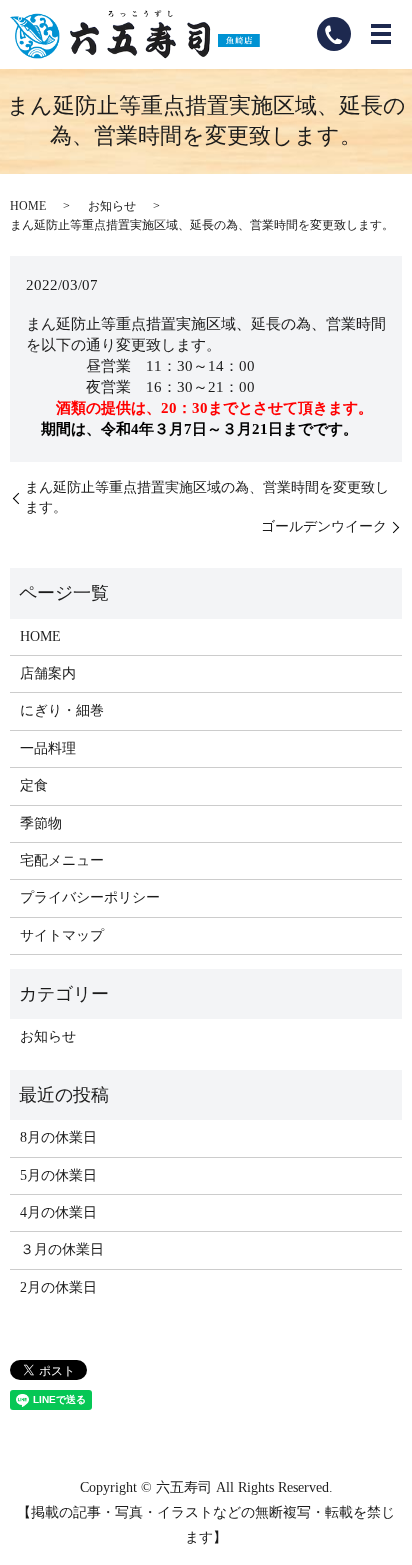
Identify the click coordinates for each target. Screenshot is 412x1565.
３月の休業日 (62, 1249)
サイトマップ (62, 935)
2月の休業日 (58, 1287)
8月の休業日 (58, 1137)
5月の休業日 (58, 1175)
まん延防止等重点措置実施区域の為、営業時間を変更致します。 (207, 497)
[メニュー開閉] (381, 34)
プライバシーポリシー (90, 897)
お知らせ (112, 206)
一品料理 (48, 748)
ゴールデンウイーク (324, 526)
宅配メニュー (62, 860)
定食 (34, 785)
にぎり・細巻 (62, 710)
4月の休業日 (58, 1212)
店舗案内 (48, 673)
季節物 (41, 823)
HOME (28, 206)
